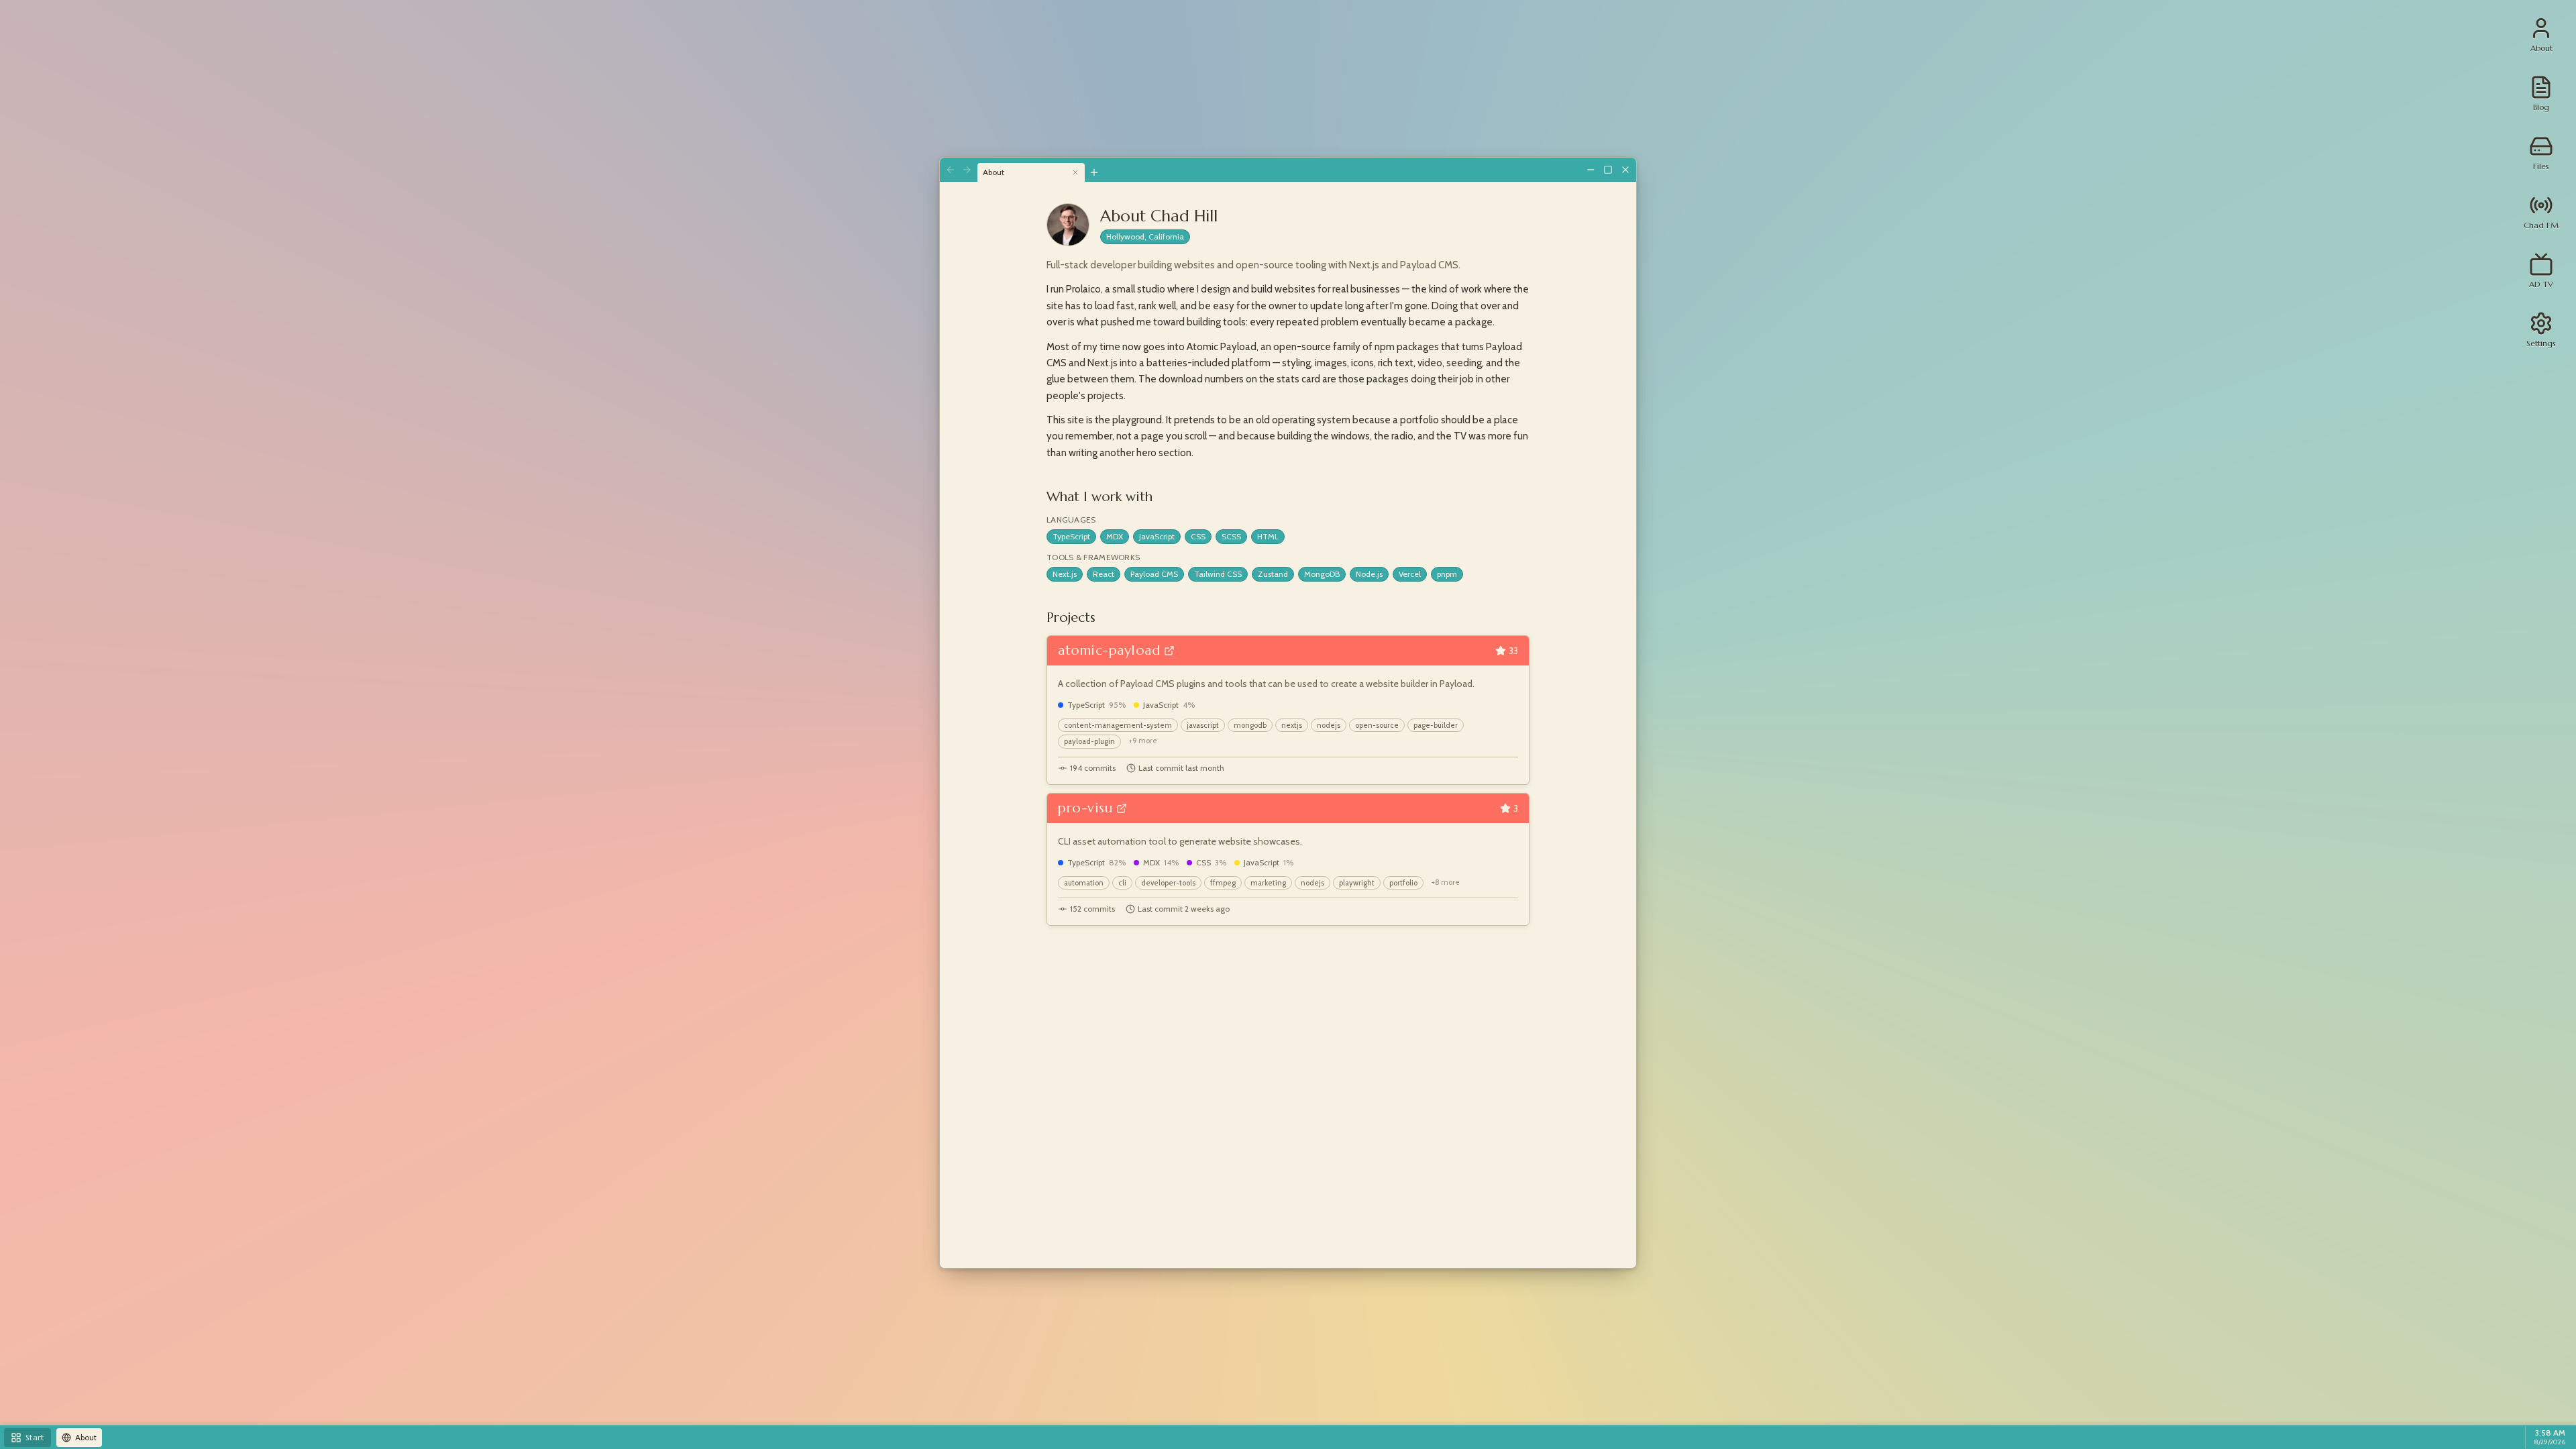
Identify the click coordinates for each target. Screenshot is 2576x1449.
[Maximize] (1608, 170)
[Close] (1625, 170)
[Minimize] (1591, 170)
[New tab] (1094, 172)
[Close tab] (1075, 172)
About (994, 172)
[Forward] (967, 170)
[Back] (951, 170)
